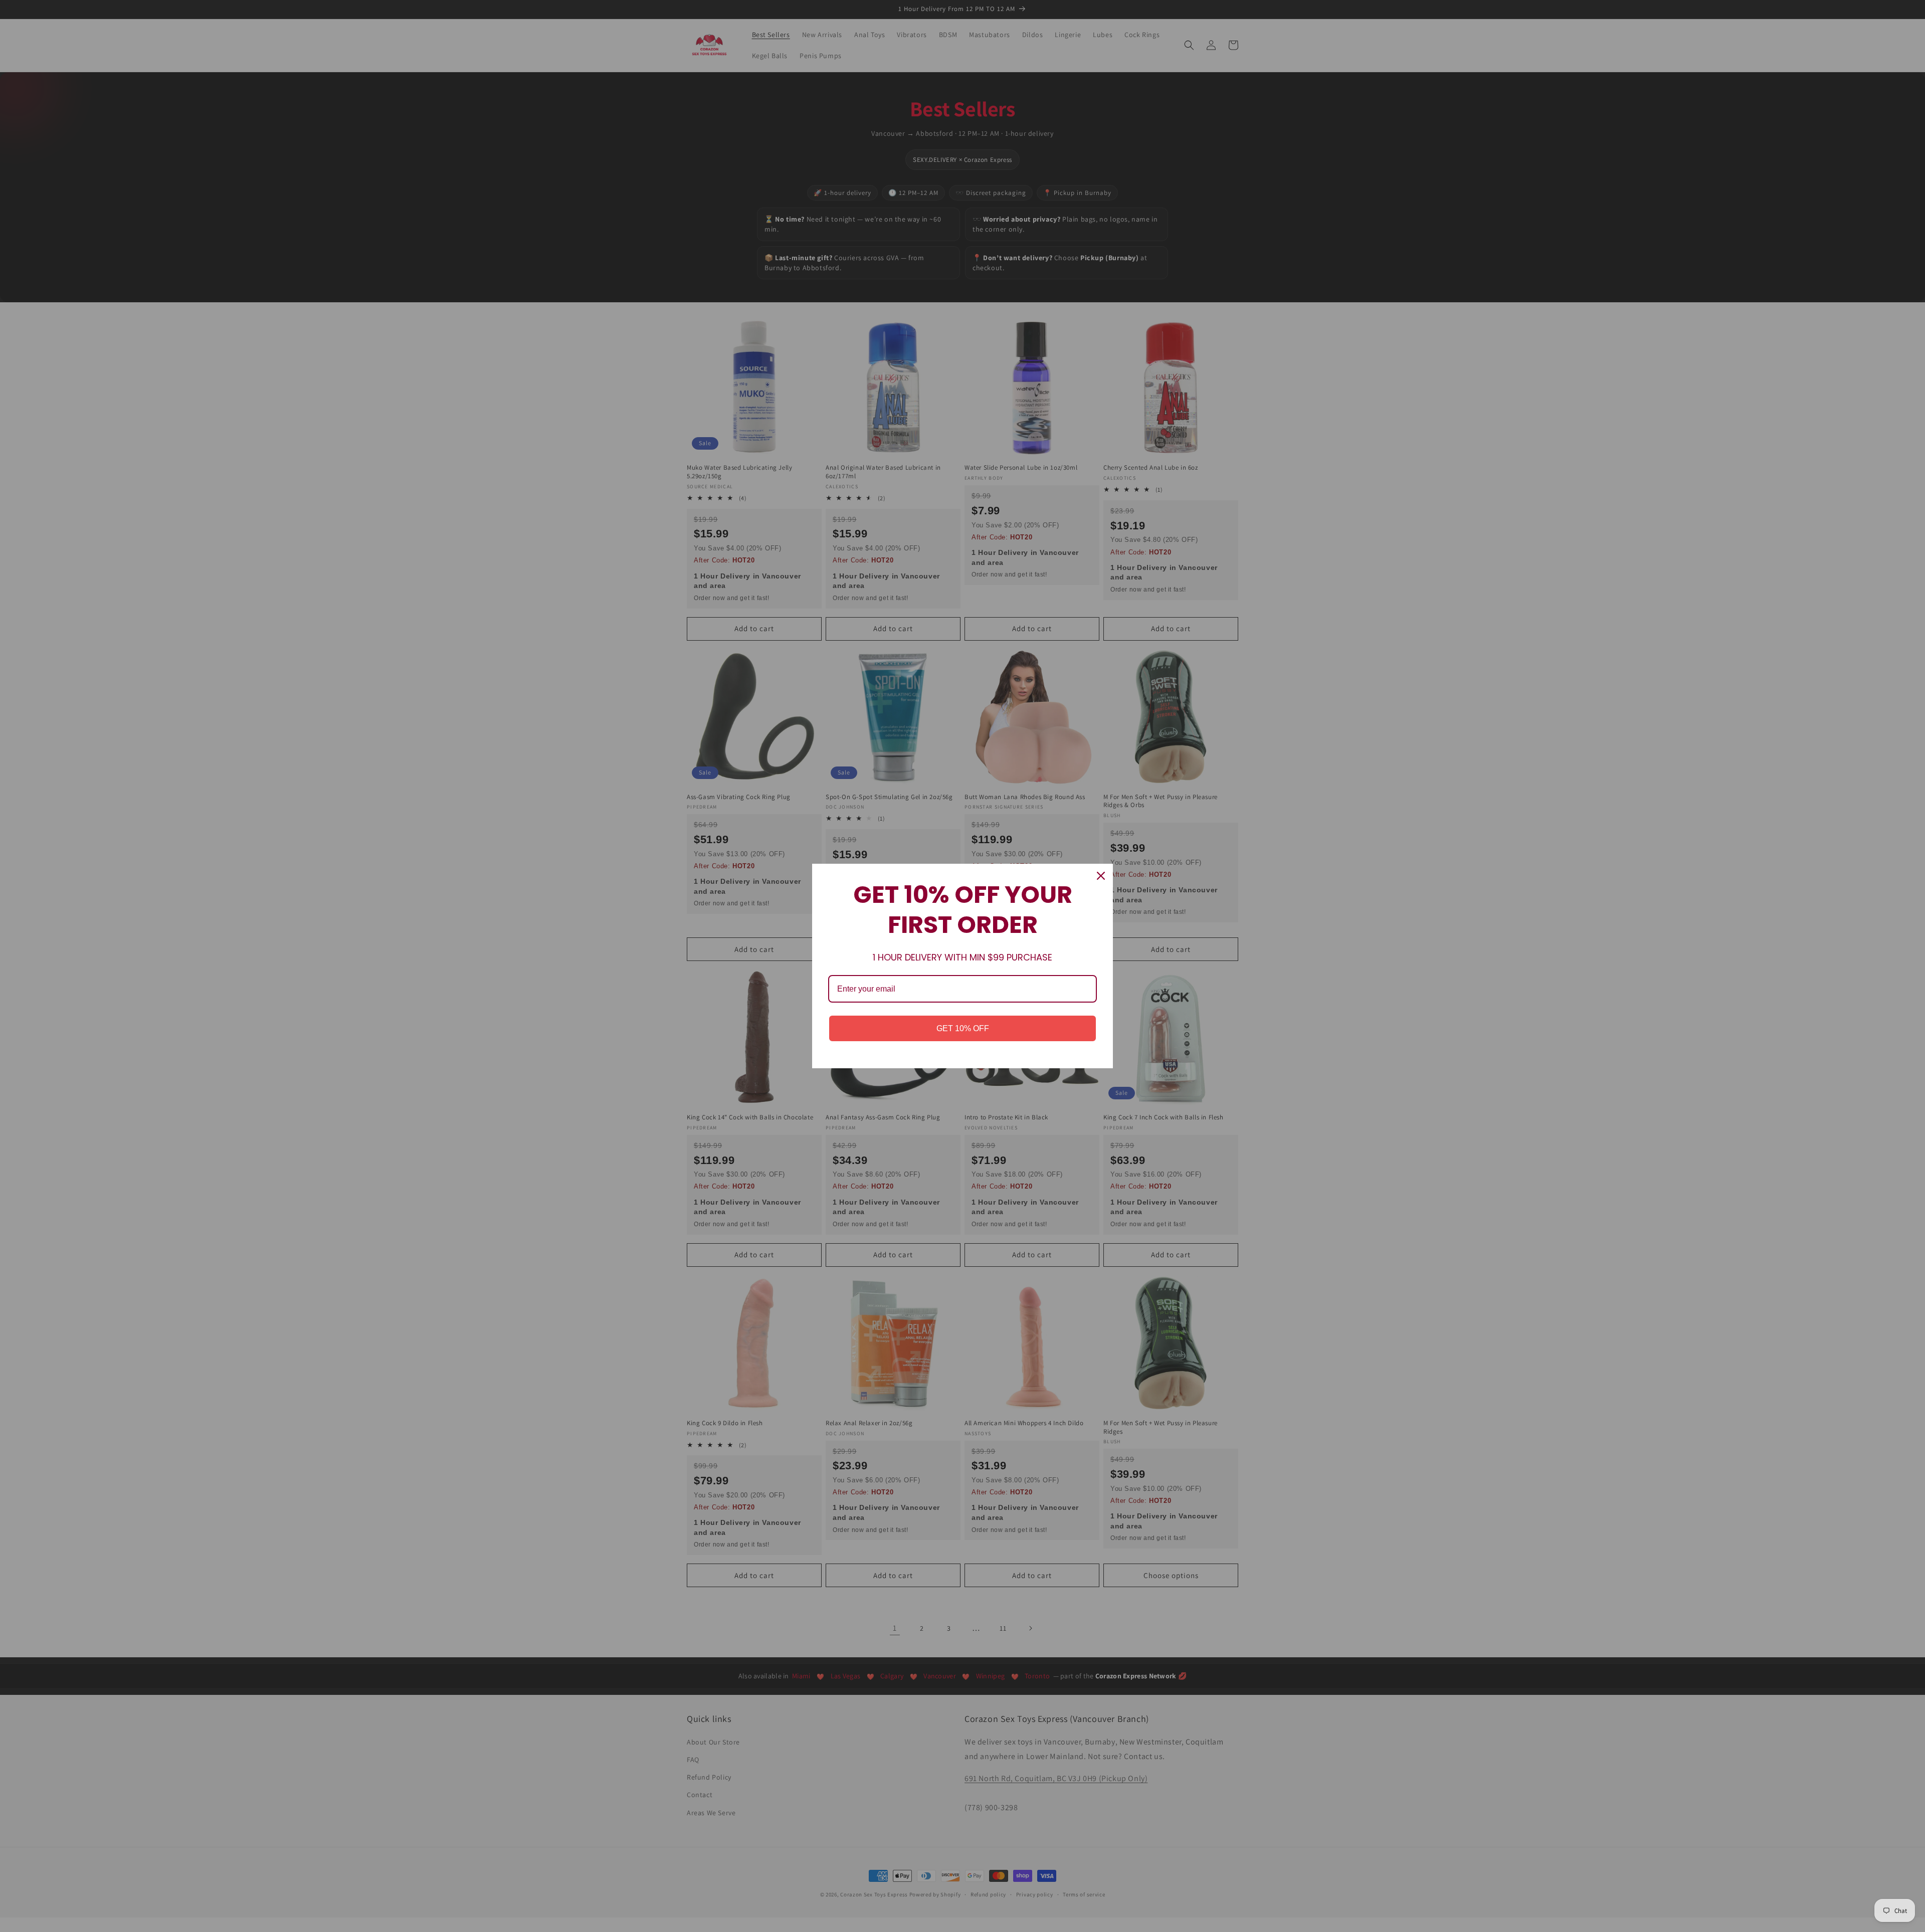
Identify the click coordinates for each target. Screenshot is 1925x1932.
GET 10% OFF (963, 1028)
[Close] (1101, 876)
